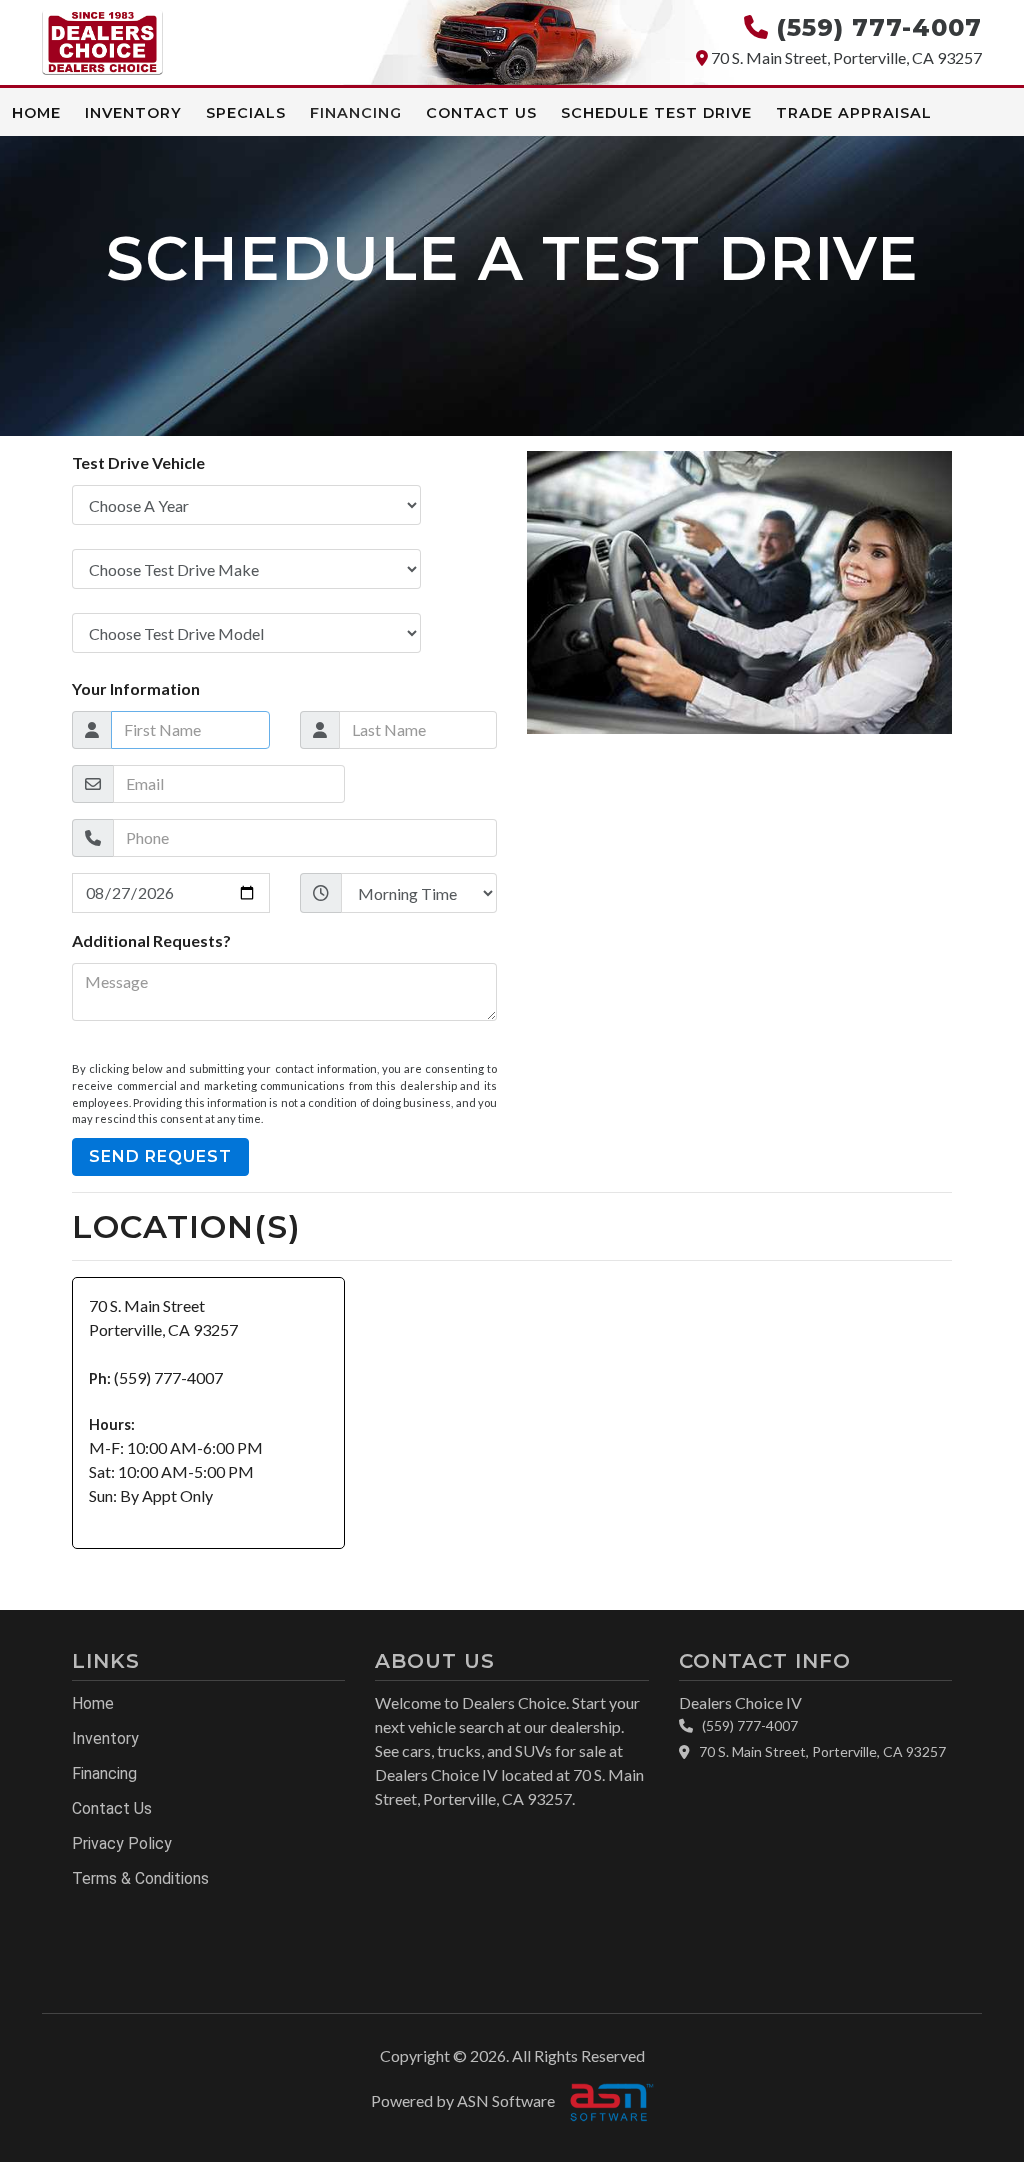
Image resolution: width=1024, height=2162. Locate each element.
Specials (246, 113)
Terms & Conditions (140, 1878)
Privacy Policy (122, 1843)
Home (36, 113)
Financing (356, 113)
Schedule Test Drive (656, 113)
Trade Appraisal (854, 113)
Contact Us (481, 113)
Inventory (133, 113)
